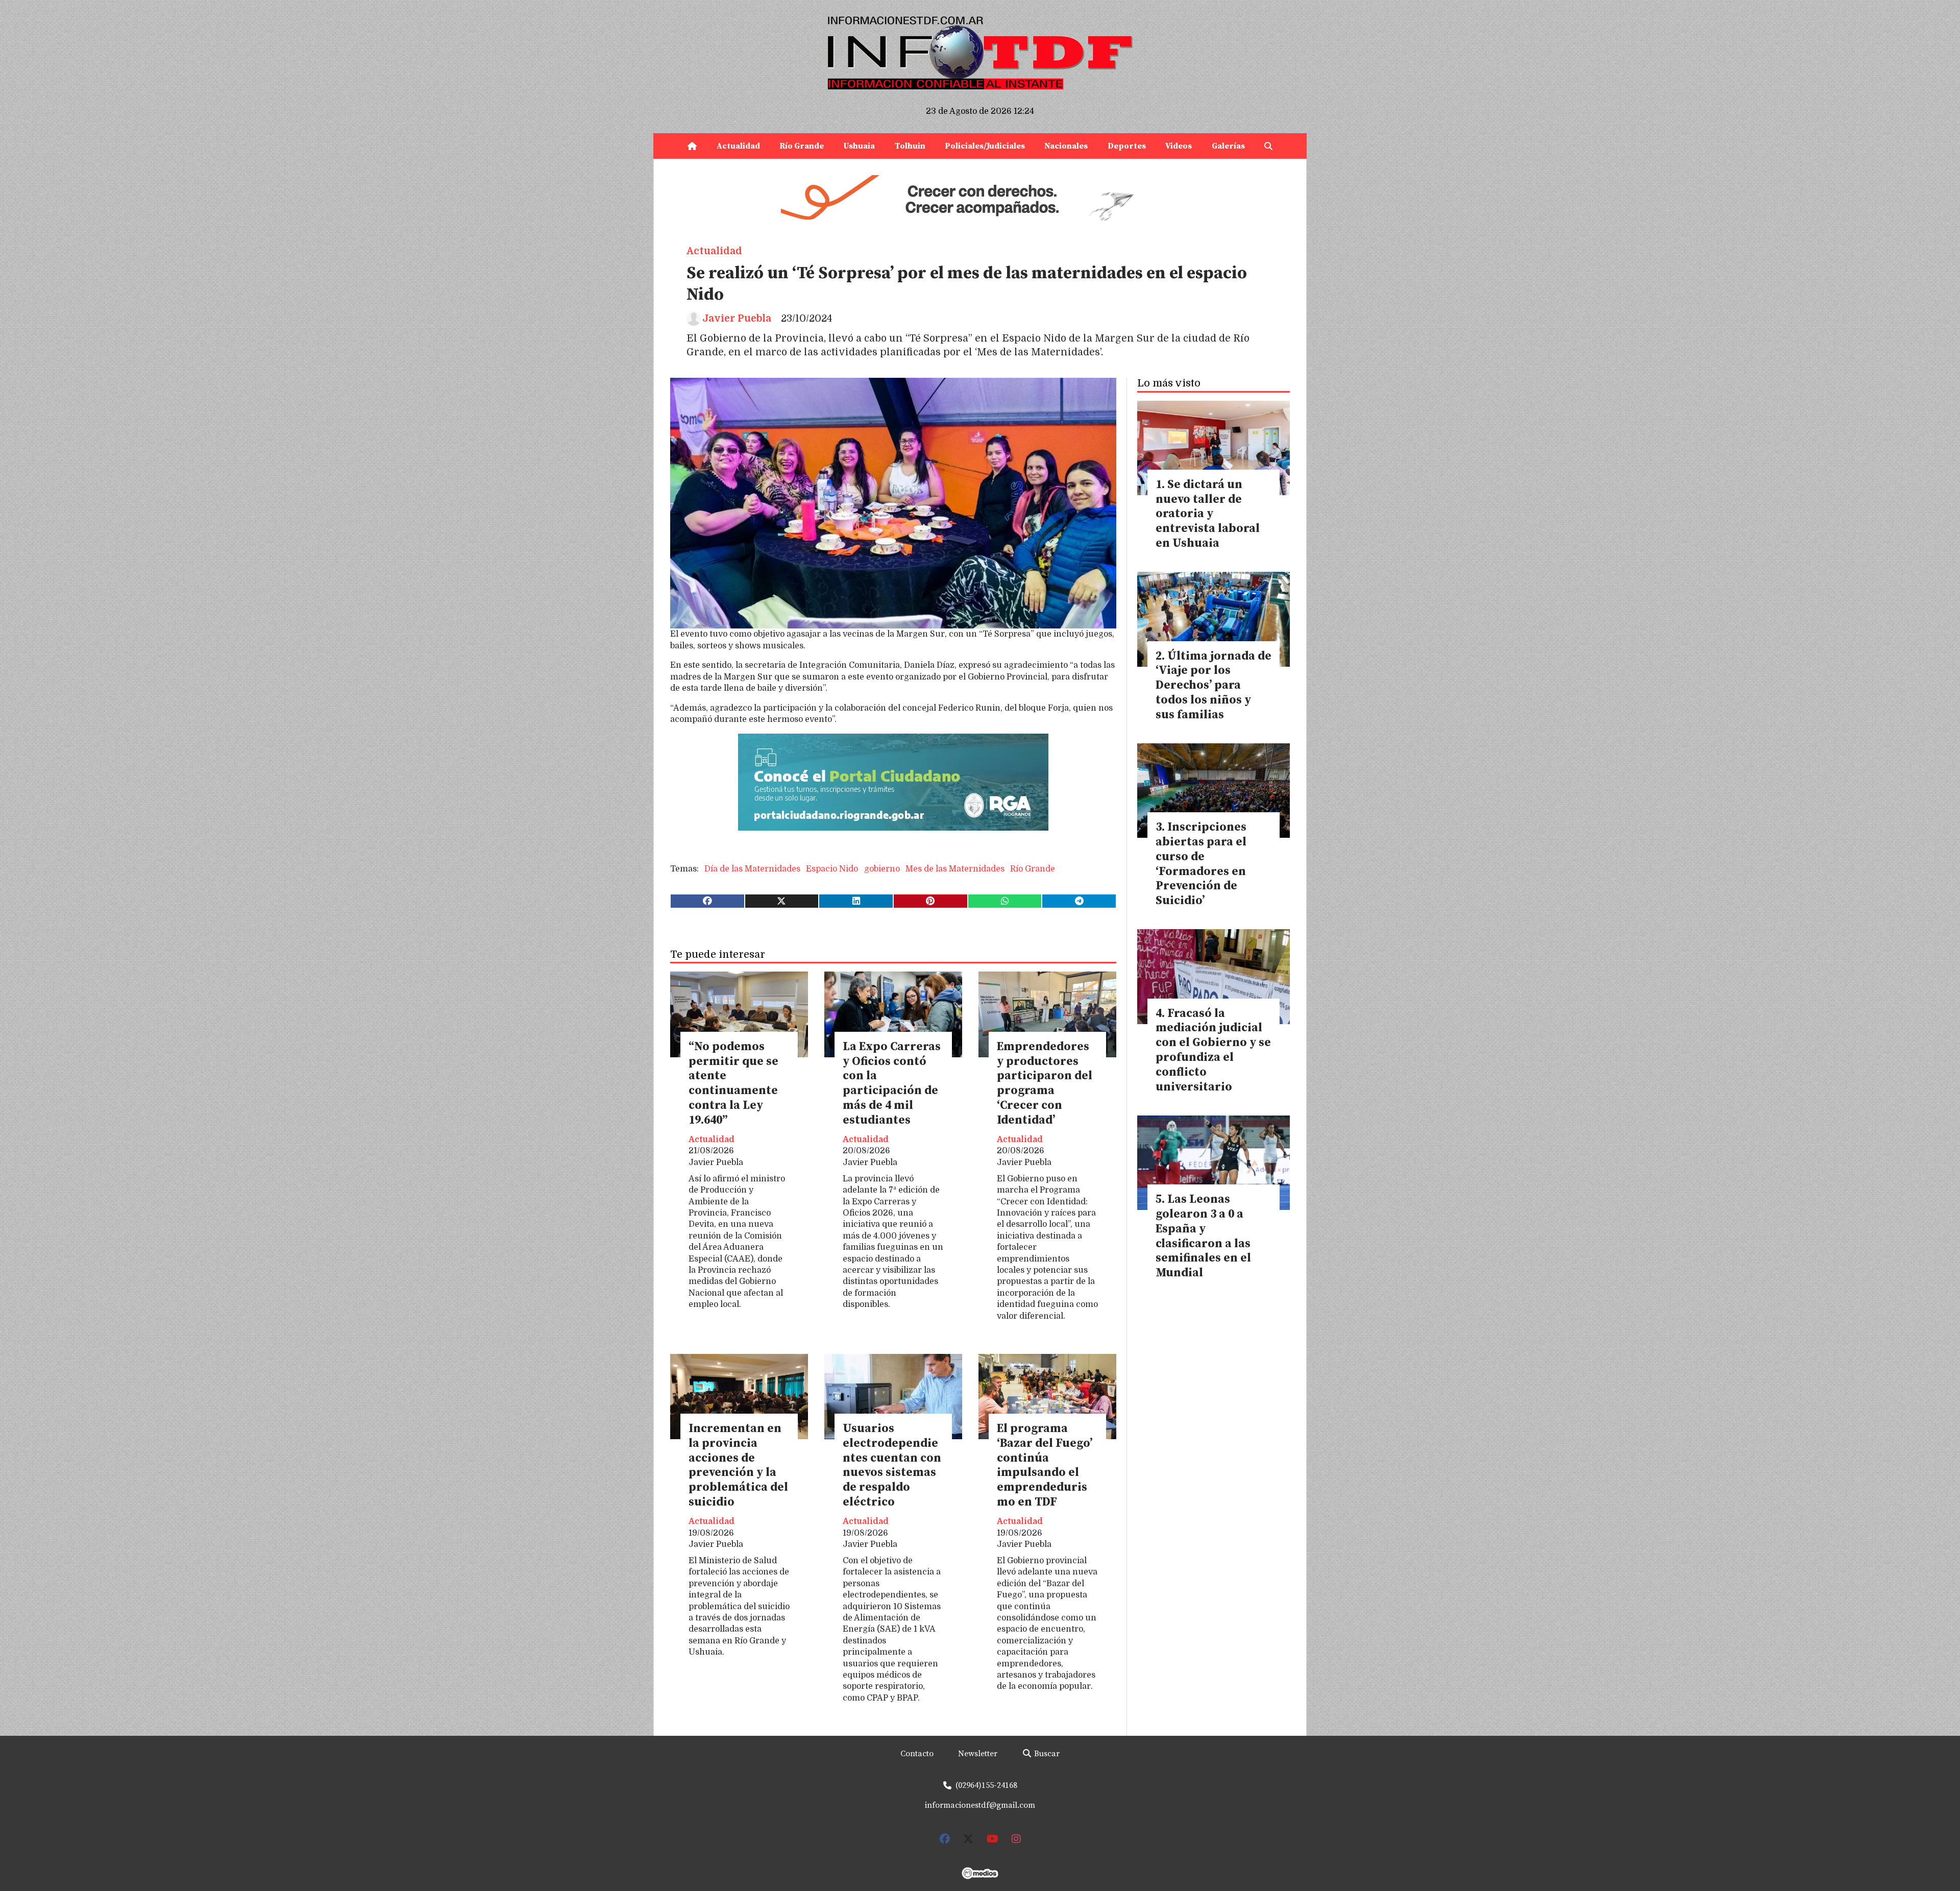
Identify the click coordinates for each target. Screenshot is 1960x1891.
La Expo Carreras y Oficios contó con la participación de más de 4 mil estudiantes (892, 1084)
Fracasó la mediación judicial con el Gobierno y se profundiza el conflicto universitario (1213, 1050)
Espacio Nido (832, 869)
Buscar (1046, 1754)
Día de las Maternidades (752, 869)
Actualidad (738, 146)
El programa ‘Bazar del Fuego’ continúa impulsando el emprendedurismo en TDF (1045, 1465)
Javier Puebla (737, 319)
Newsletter (978, 1754)
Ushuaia (859, 146)
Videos (1179, 146)
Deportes (1127, 146)
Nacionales (1066, 146)
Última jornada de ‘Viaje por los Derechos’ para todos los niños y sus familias (1214, 686)
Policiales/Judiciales (985, 146)
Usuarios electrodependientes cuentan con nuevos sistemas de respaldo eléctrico (892, 1465)
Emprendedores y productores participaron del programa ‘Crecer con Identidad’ (1045, 1084)
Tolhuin (910, 146)
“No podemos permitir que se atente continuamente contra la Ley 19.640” (733, 1084)
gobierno (882, 869)
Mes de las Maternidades (955, 869)
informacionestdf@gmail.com (980, 1805)
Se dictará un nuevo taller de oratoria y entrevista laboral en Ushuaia (1208, 514)
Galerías (1228, 146)
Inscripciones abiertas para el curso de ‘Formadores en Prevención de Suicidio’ (1201, 864)
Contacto (917, 1754)
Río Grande (802, 146)
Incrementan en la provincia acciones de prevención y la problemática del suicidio (738, 1465)
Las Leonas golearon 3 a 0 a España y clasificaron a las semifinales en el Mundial (1203, 1236)
